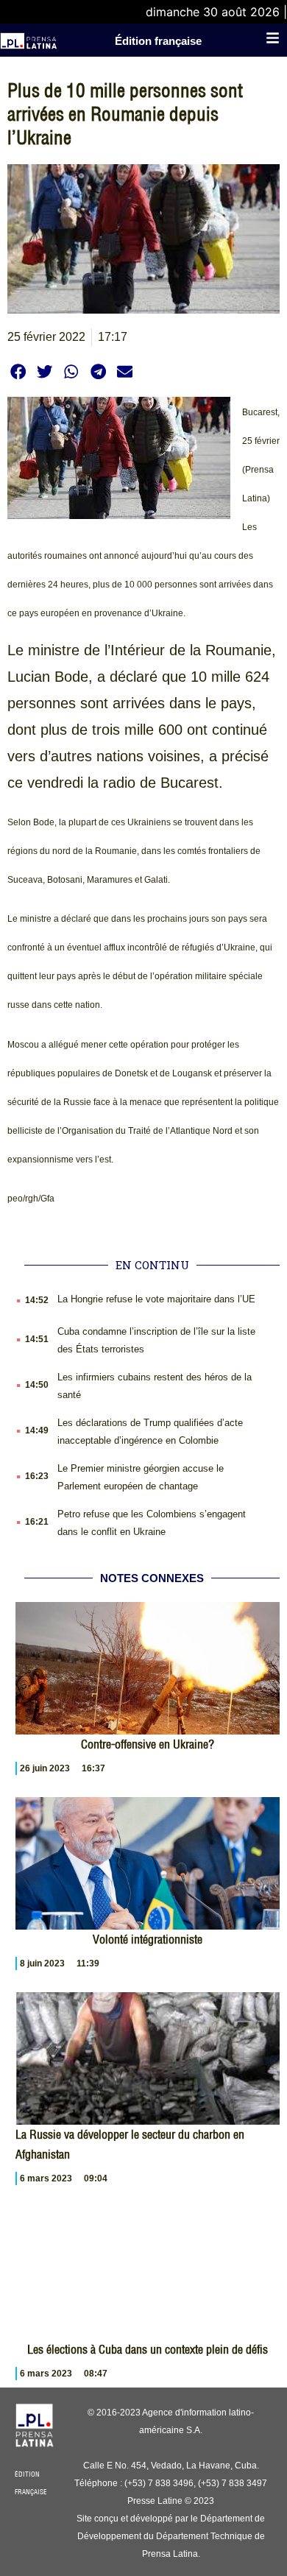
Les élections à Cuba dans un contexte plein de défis (148, 2349)
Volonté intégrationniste (148, 1939)
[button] (18, 371)
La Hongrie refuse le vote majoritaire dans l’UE (156, 1299)
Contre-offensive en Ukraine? (148, 1744)
